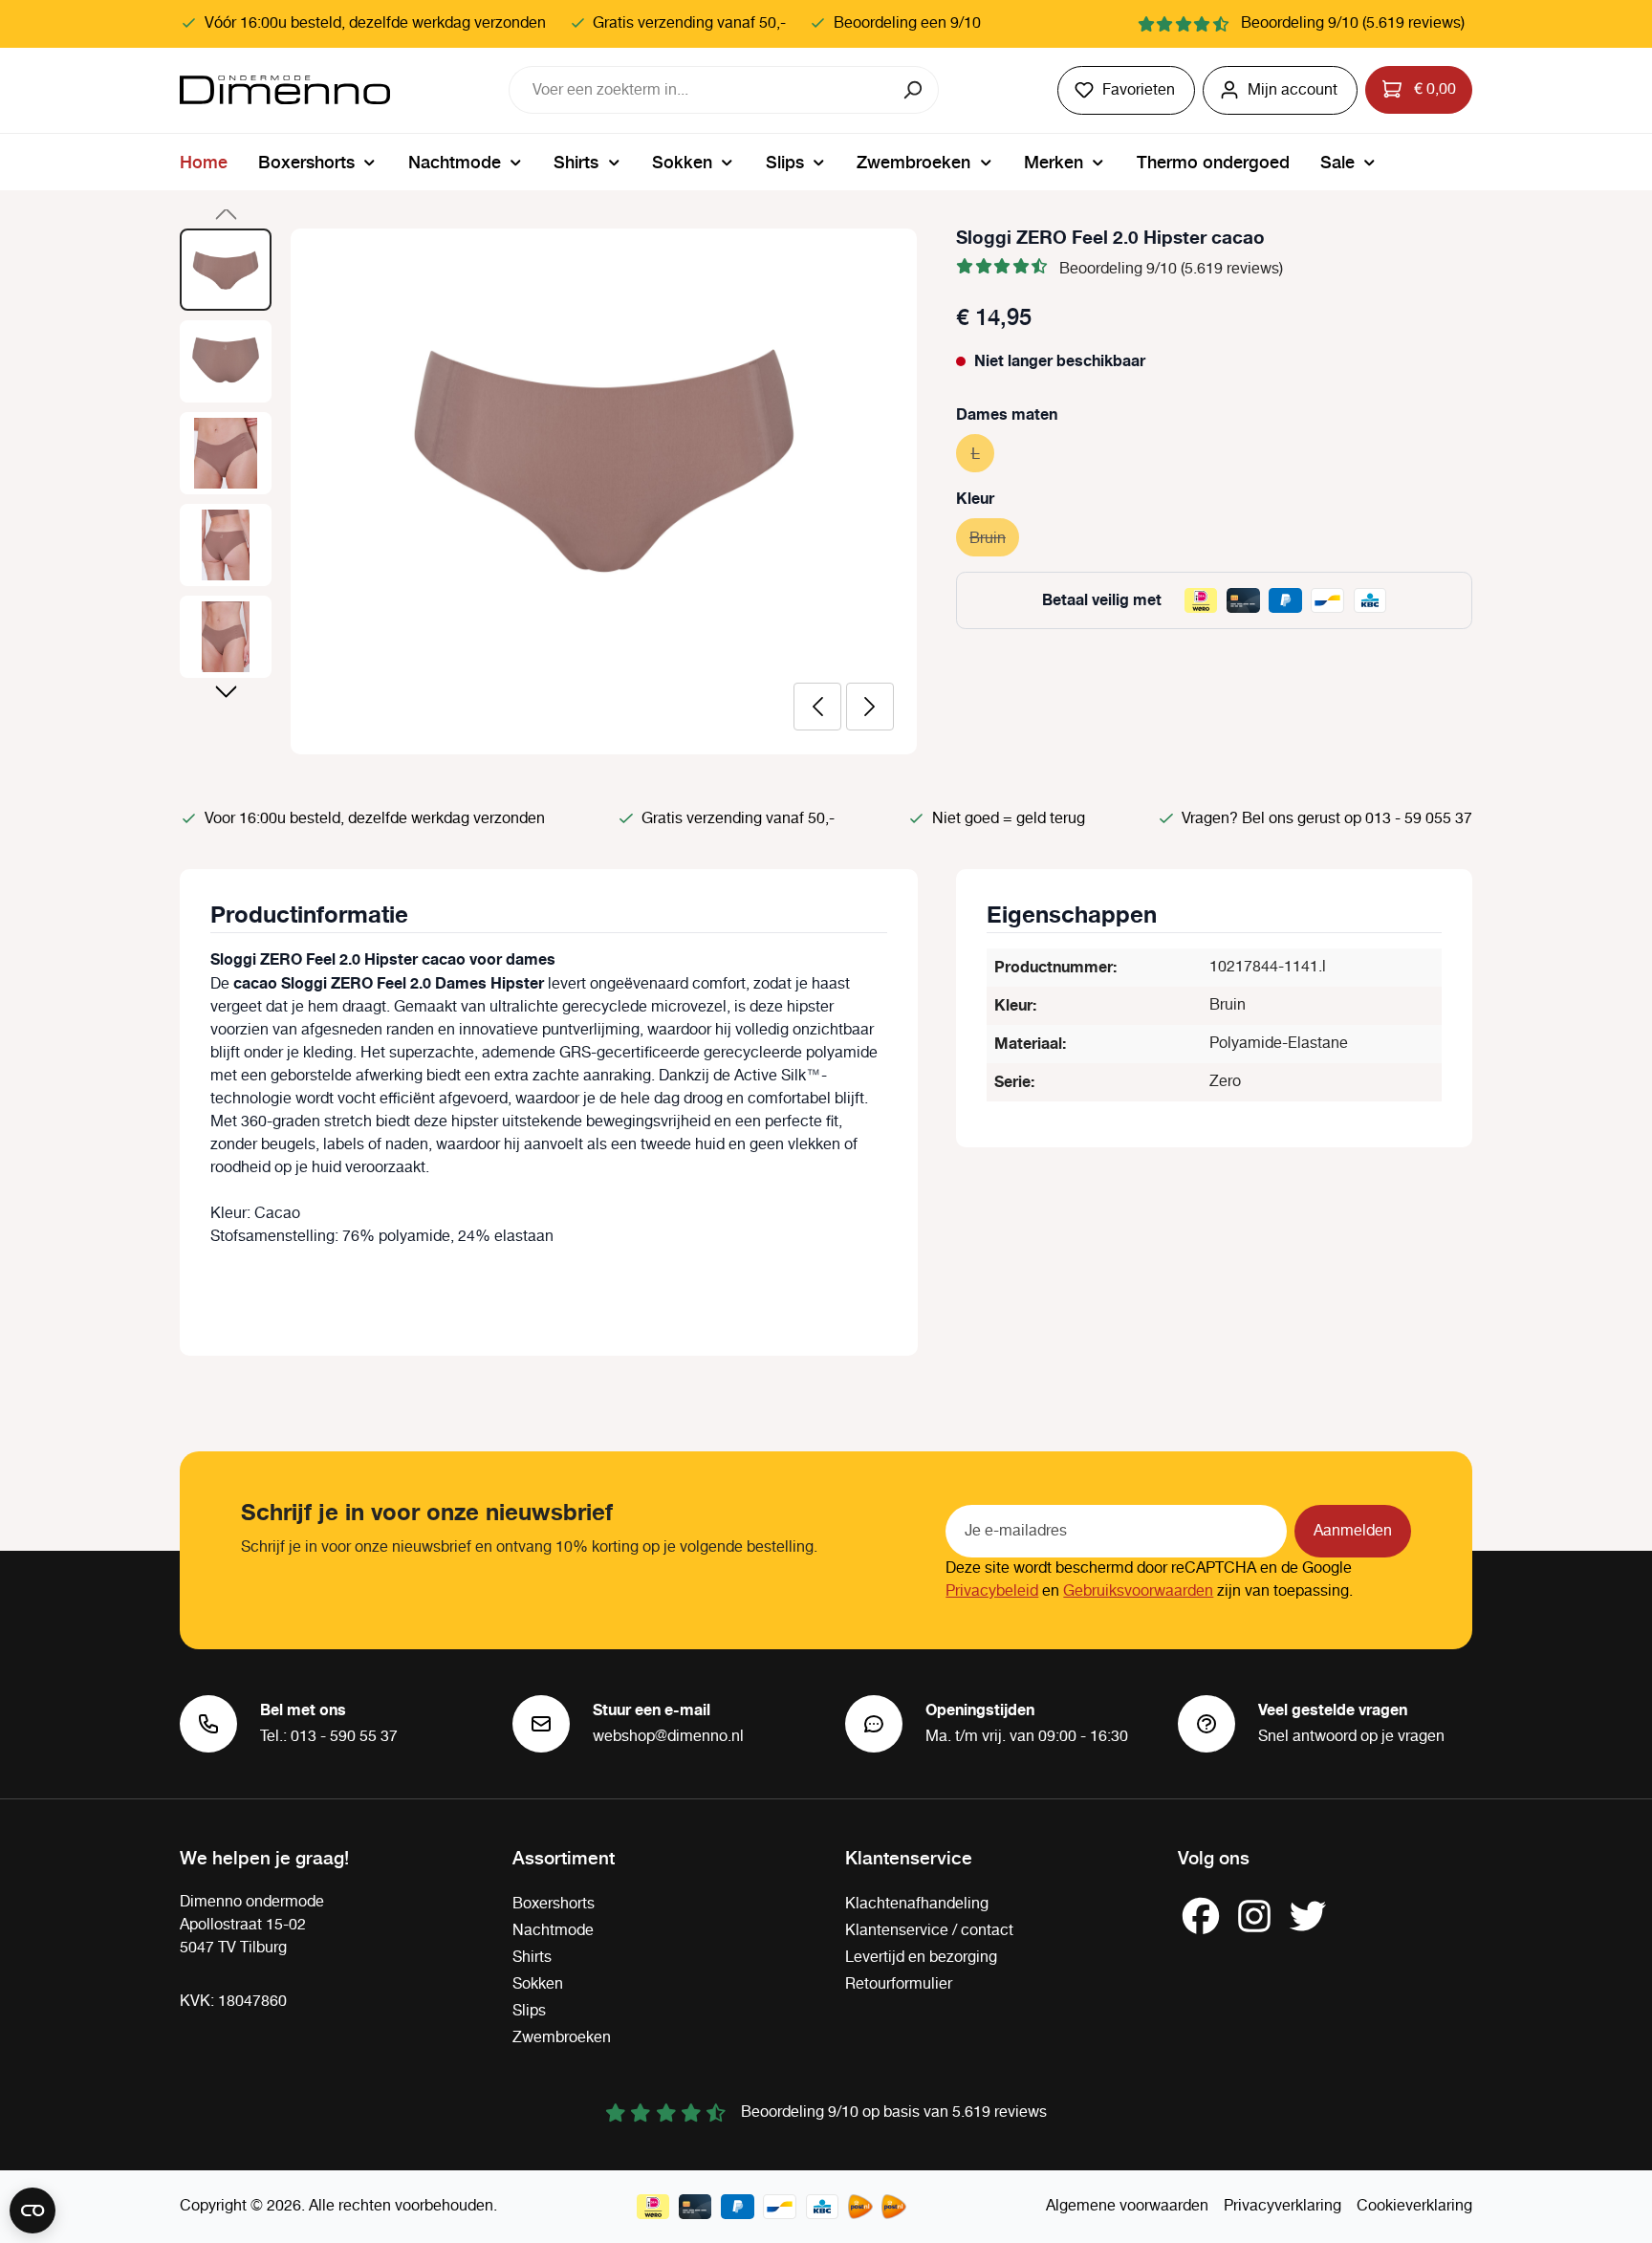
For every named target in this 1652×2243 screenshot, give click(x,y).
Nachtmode (553, 1931)
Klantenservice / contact (929, 1931)
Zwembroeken (562, 2038)
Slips (529, 2011)
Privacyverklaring (1282, 2206)
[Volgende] (870, 707)
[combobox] (700, 90)
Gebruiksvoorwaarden (1138, 1591)
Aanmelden (1353, 1531)
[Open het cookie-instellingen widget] (33, 2210)
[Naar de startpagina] (285, 90)
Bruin (994, 539)
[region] (549, 491)
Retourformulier (899, 1984)
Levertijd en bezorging (921, 1958)
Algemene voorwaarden (1127, 2206)
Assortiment (564, 1857)
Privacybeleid (992, 1591)
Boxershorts (554, 1904)
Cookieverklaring (1414, 2206)
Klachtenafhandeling (917, 1904)
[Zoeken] (914, 90)
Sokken (538, 1984)
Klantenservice (909, 1857)
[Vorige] (817, 707)
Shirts (532, 1958)
